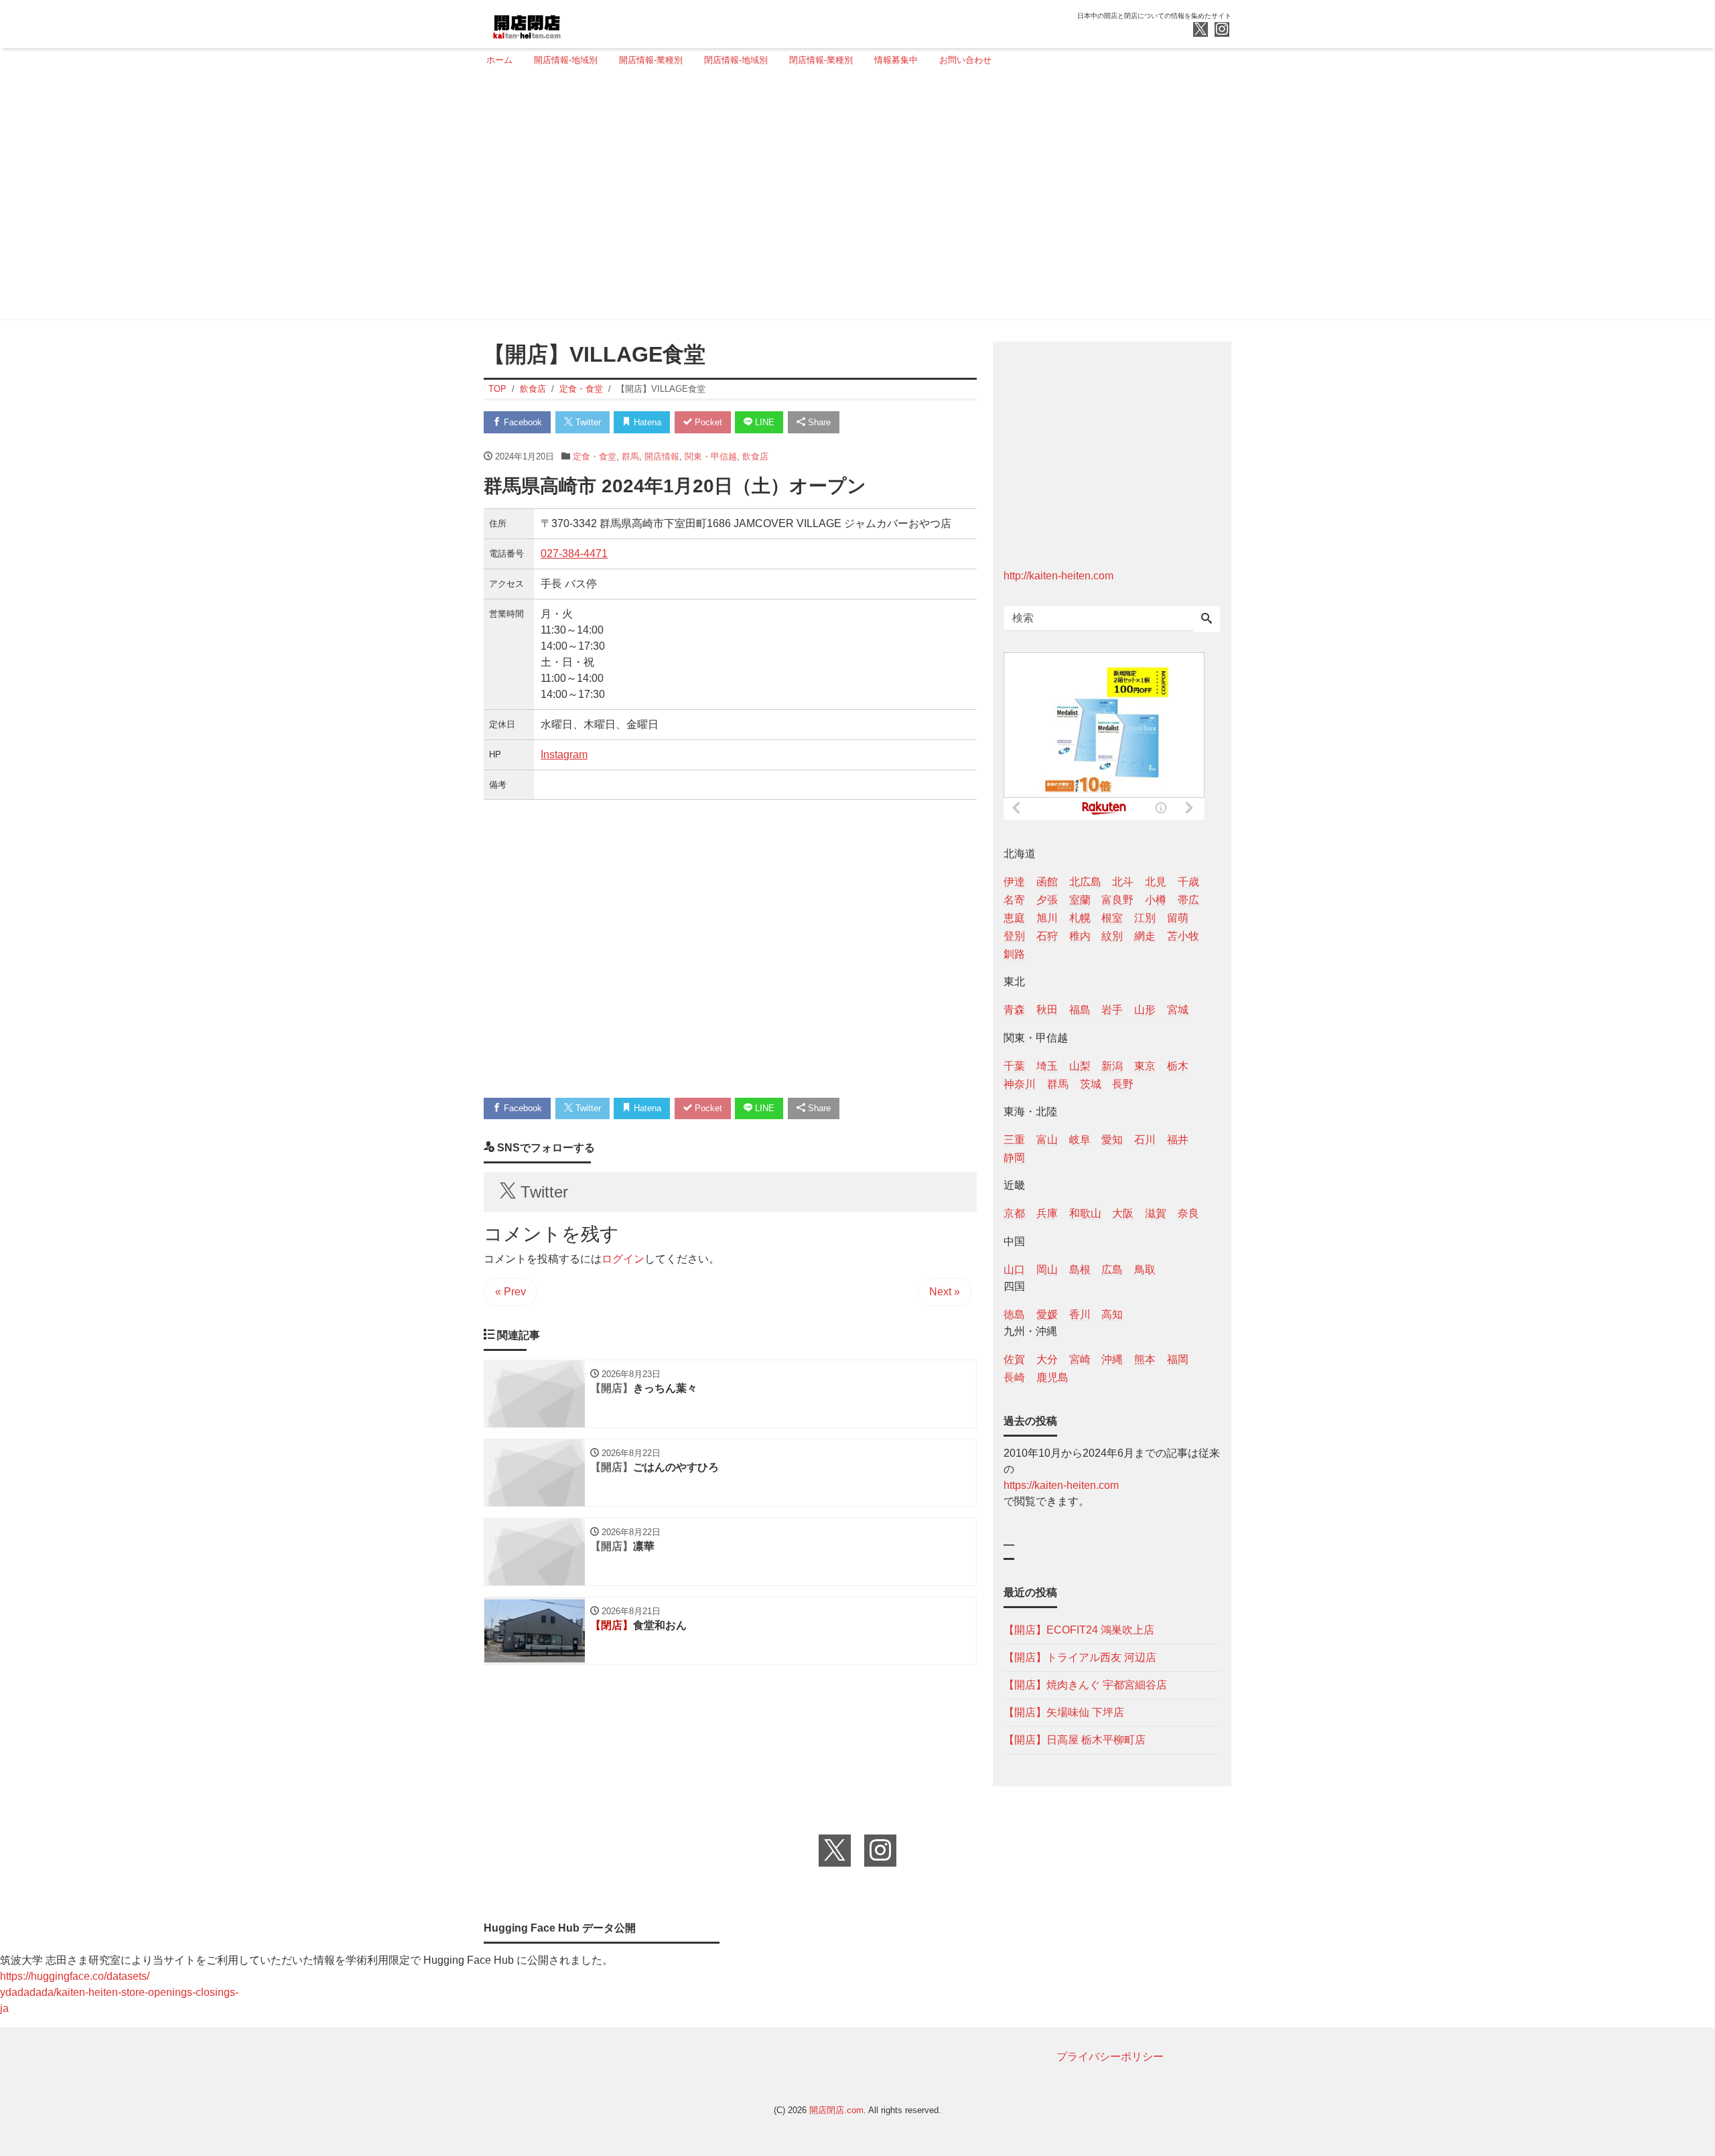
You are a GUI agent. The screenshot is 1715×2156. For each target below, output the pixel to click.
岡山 (1047, 1270)
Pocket (707, 422)
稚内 (1080, 936)
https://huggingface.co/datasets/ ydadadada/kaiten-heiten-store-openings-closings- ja (119, 1992)
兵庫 (1047, 1213)
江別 (1145, 918)
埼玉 (1047, 1066)
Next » (945, 1292)
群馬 (630, 456)
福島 (1080, 1010)
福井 (1178, 1140)
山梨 (1080, 1066)
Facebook (522, 422)
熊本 (1145, 1359)
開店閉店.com (836, 2110)
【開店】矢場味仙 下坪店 (1064, 1712)
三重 (1014, 1140)
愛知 (1112, 1140)
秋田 (1047, 1010)
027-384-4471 (574, 554)
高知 (1112, 1314)
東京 (1145, 1066)
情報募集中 (896, 60)
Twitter (587, 422)
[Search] (1207, 620)
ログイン (623, 1259)
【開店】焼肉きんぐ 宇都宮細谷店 (1085, 1685)
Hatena (646, 422)
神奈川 (1020, 1084)
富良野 (1117, 900)
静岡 (1014, 1158)
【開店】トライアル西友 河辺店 (1080, 1657)
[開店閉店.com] (577, 22)
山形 (1145, 1010)
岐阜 (1080, 1140)
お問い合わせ (965, 60)
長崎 (1014, 1377)
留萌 (1178, 918)
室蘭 (1080, 900)
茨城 (1091, 1084)
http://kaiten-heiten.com (1058, 576)
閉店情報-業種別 (821, 60)
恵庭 (1014, 918)
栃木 (1178, 1066)
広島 (1112, 1270)
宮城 (1178, 1010)
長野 (1123, 1084)
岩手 (1112, 1010)
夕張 (1047, 900)
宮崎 (1080, 1359)
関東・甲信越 (711, 456)
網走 (1145, 936)
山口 (1014, 1270)
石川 (1145, 1140)
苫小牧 (1183, 936)
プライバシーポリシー (1110, 2057)
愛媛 (1047, 1314)
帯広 (1188, 900)
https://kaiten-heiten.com (1061, 1485)
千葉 (1014, 1066)
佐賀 (1014, 1359)
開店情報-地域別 (566, 60)
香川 (1080, 1314)
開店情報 (662, 456)
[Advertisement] (853, 199)
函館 (1047, 882)
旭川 (1047, 918)
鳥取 (1145, 1270)
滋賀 (1156, 1213)
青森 (1014, 1010)
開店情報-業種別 (651, 60)
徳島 (1014, 1314)
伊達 (1014, 882)
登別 (1014, 936)
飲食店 (755, 456)
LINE (763, 422)
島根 (1080, 1270)
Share (818, 422)
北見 (1156, 882)
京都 (1014, 1213)
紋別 (1112, 936)
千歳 (1188, 882)
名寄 (1014, 900)
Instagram (564, 754)
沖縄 (1112, 1359)
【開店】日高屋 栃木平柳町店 (1075, 1740)
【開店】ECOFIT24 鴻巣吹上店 (1079, 1630)
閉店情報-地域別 (736, 60)
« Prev (510, 1292)
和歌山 (1085, 1213)
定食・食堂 (595, 456)
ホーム (499, 60)
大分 (1047, 1359)
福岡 (1178, 1359)
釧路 (1014, 954)
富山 (1047, 1140)
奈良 (1188, 1213)
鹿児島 (1052, 1377)
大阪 (1123, 1213)
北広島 (1085, 882)
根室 (1112, 918)
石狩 (1047, 936)
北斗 (1123, 882)
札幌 (1080, 918)
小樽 (1156, 900)
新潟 (1112, 1066)
